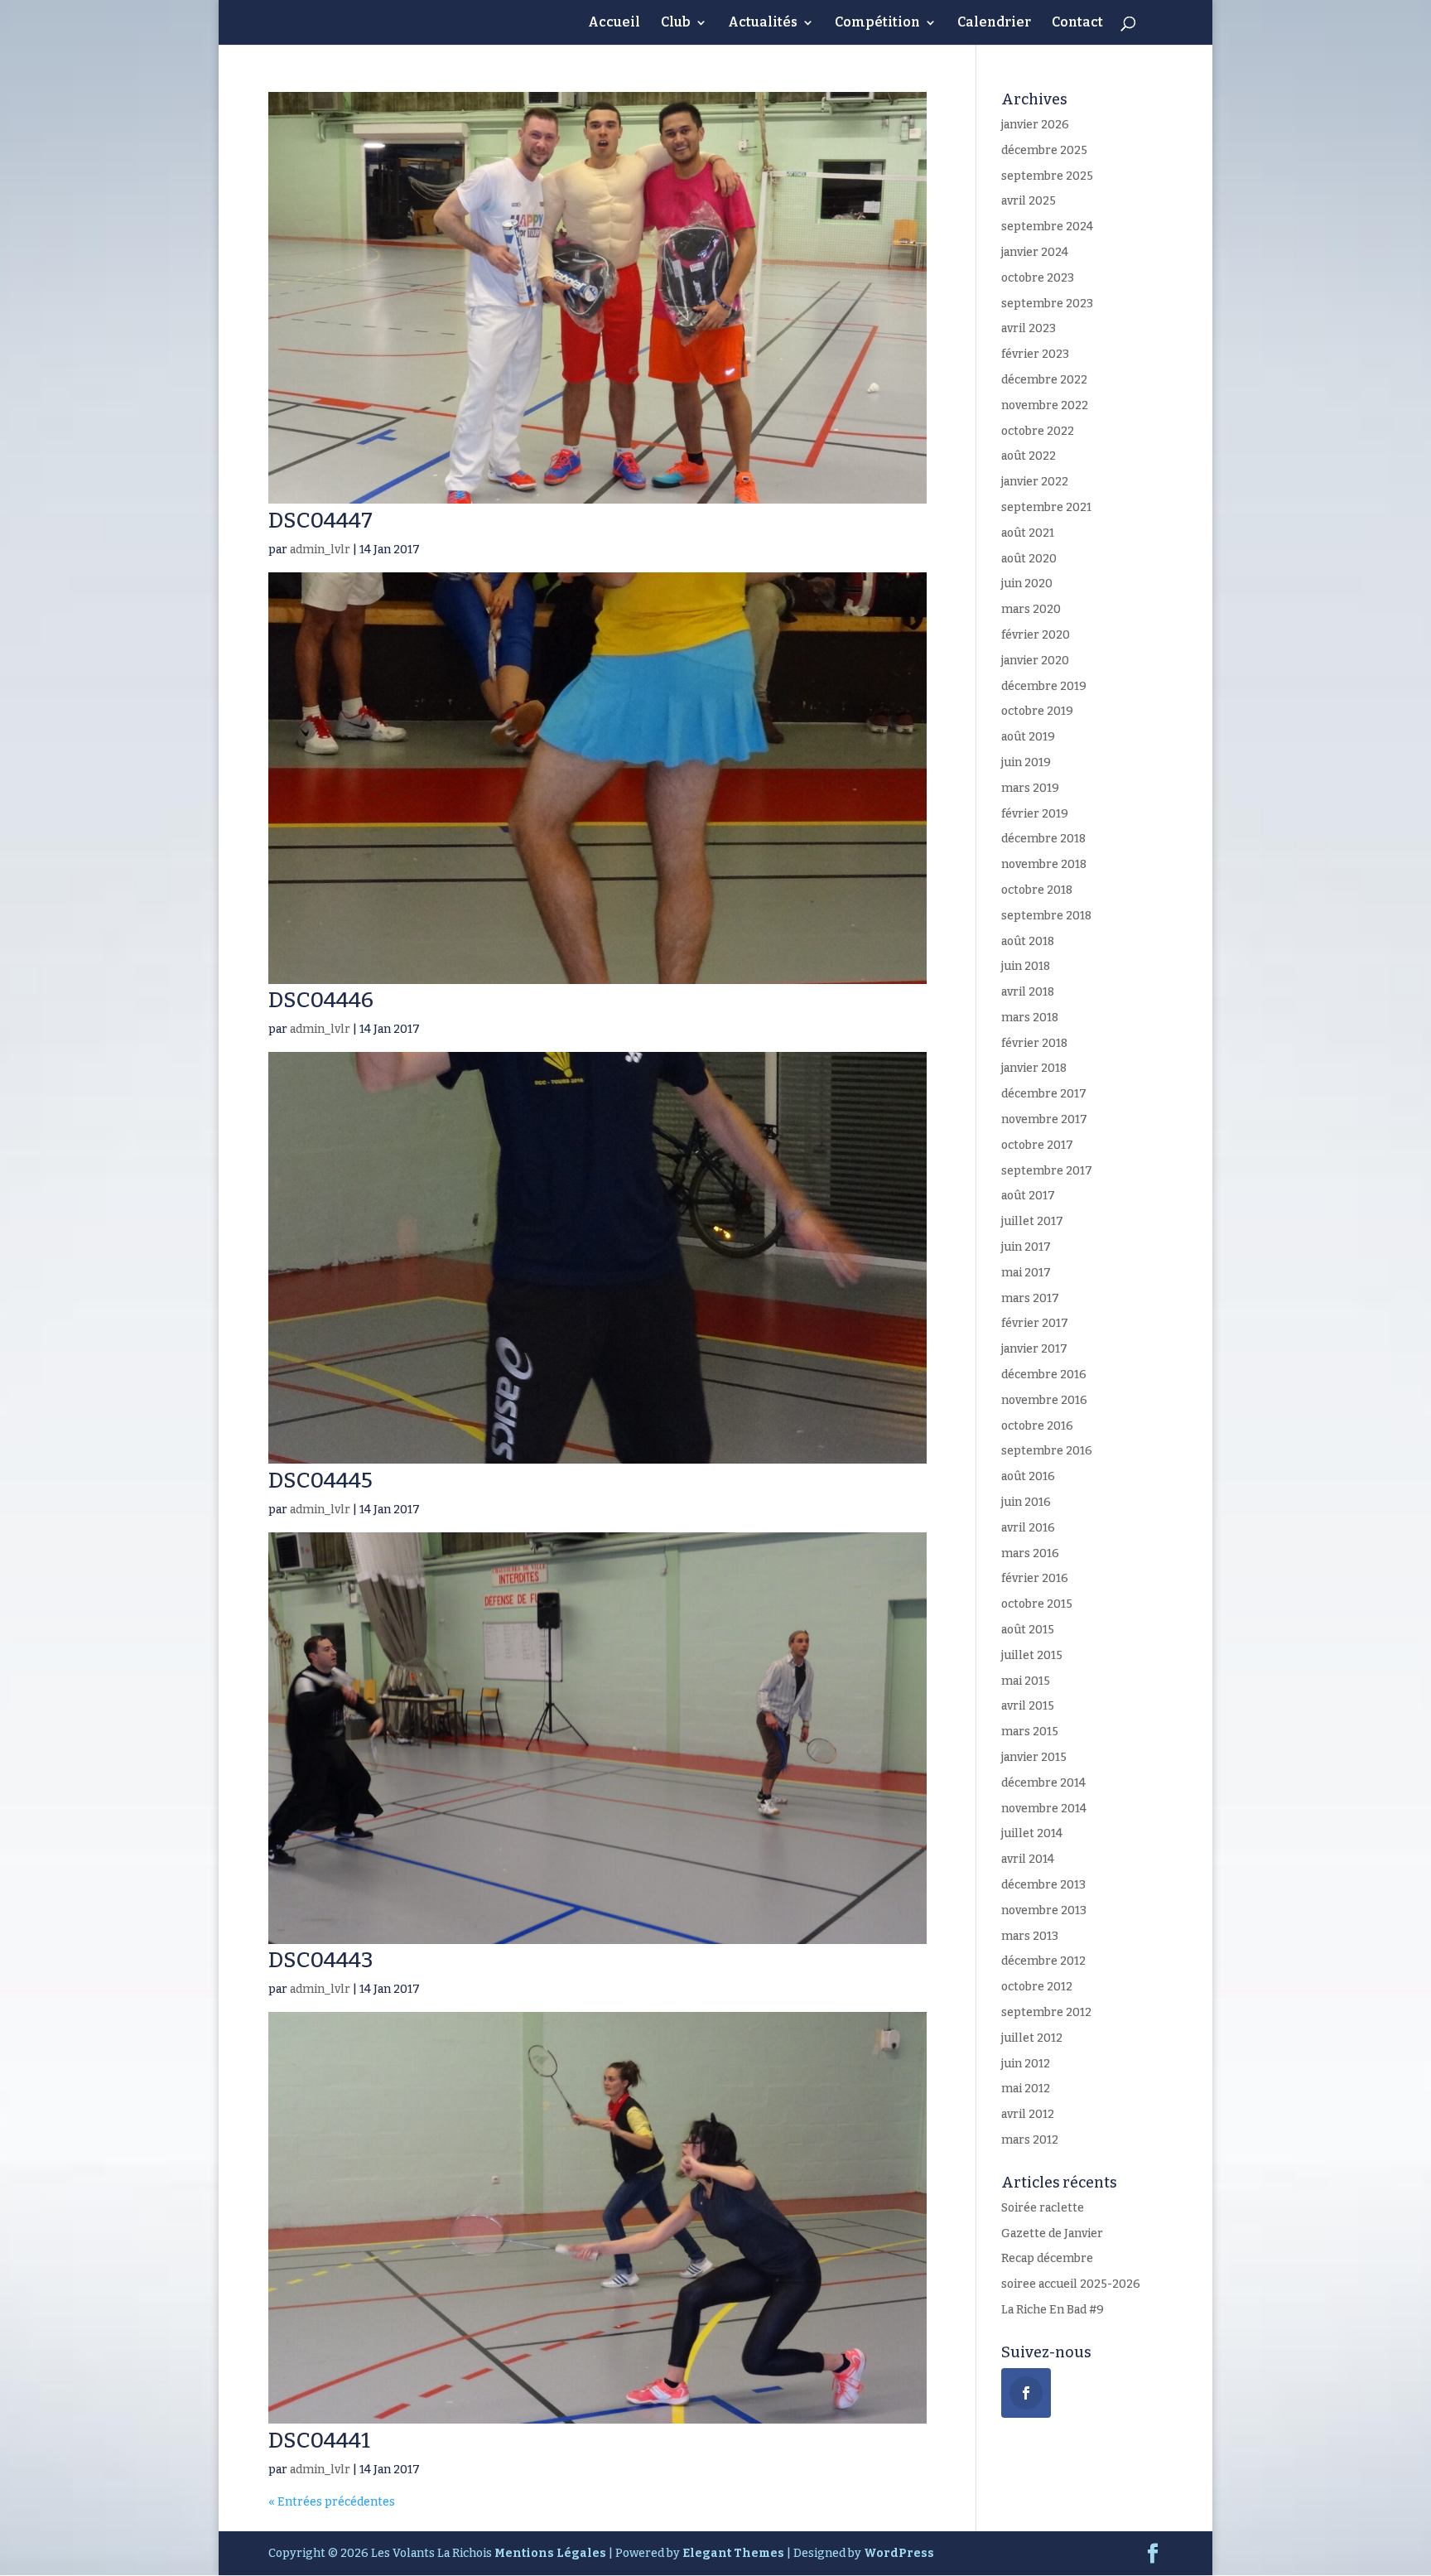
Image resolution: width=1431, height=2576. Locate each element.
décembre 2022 (1044, 380)
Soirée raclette (1043, 2208)
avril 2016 (1028, 1528)
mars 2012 (1030, 2140)
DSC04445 (320, 1481)
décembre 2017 (1044, 1094)
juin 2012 (1026, 2064)
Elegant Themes (733, 2553)
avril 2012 (1028, 2114)
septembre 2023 (1047, 304)
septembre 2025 (1047, 176)
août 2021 (1028, 533)
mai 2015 (1026, 1681)
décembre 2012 (1043, 1961)
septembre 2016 (1047, 1451)
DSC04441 (319, 2441)
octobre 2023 (1038, 278)
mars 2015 (1030, 1732)
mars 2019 (1030, 788)
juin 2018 (1026, 966)
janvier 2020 (1035, 661)
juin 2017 (1026, 1247)
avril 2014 (1028, 1859)
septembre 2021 (1046, 507)
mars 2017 (1030, 1298)
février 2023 (1035, 354)
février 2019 (1035, 814)
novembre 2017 (1044, 1119)
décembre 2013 (1043, 1885)
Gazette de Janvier (1052, 2233)
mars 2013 (1030, 1936)
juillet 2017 (1032, 1221)
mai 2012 (1026, 2089)
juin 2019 (1026, 762)
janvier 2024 (1035, 252)
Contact (1077, 23)
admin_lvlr (320, 550)
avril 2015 (1028, 1706)
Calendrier (994, 23)
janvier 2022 (1035, 482)
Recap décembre (1047, 2258)
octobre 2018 (1037, 890)
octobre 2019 (1037, 711)
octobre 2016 (1037, 1426)
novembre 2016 (1044, 1400)
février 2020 (1036, 635)
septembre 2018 (1046, 916)
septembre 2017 (1047, 1171)
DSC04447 (320, 521)
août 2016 (1028, 1476)
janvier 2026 (1035, 125)
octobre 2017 (1037, 1145)
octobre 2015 (1037, 1604)
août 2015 (1028, 1630)
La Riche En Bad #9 (1053, 2310)
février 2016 (1035, 1578)
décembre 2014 (1043, 1783)
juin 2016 (1026, 1502)
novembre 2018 (1044, 864)
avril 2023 (1029, 328)
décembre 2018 (1043, 839)
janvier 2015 (1034, 1757)
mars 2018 (1030, 1018)
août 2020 (1029, 559)
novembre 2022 (1045, 405)
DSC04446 (321, 1000)
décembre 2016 (1044, 1375)
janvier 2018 (1034, 1068)
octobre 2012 (1037, 1987)
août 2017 (1028, 1196)
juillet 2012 (1032, 2038)
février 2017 (1035, 1323)
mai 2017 (1026, 1273)
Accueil (614, 23)
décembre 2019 (1044, 686)
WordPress (899, 2553)
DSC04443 (321, 1960)
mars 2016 (1030, 1553)
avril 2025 (1029, 201)
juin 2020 (1027, 584)
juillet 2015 (1032, 1655)
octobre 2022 (1038, 431)
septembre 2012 (1046, 2012)
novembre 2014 (1044, 1809)
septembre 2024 (1047, 227)
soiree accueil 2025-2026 (1071, 2284)
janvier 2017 (1034, 1349)
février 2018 (1034, 1043)
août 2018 (1028, 941)
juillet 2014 (1032, 1833)
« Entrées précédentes (332, 2502)
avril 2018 (1028, 992)
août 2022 (1029, 456)
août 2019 (1028, 737)
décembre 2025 (1044, 150)
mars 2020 (1031, 609)
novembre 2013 (1044, 1910)
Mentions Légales (550, 2553)
